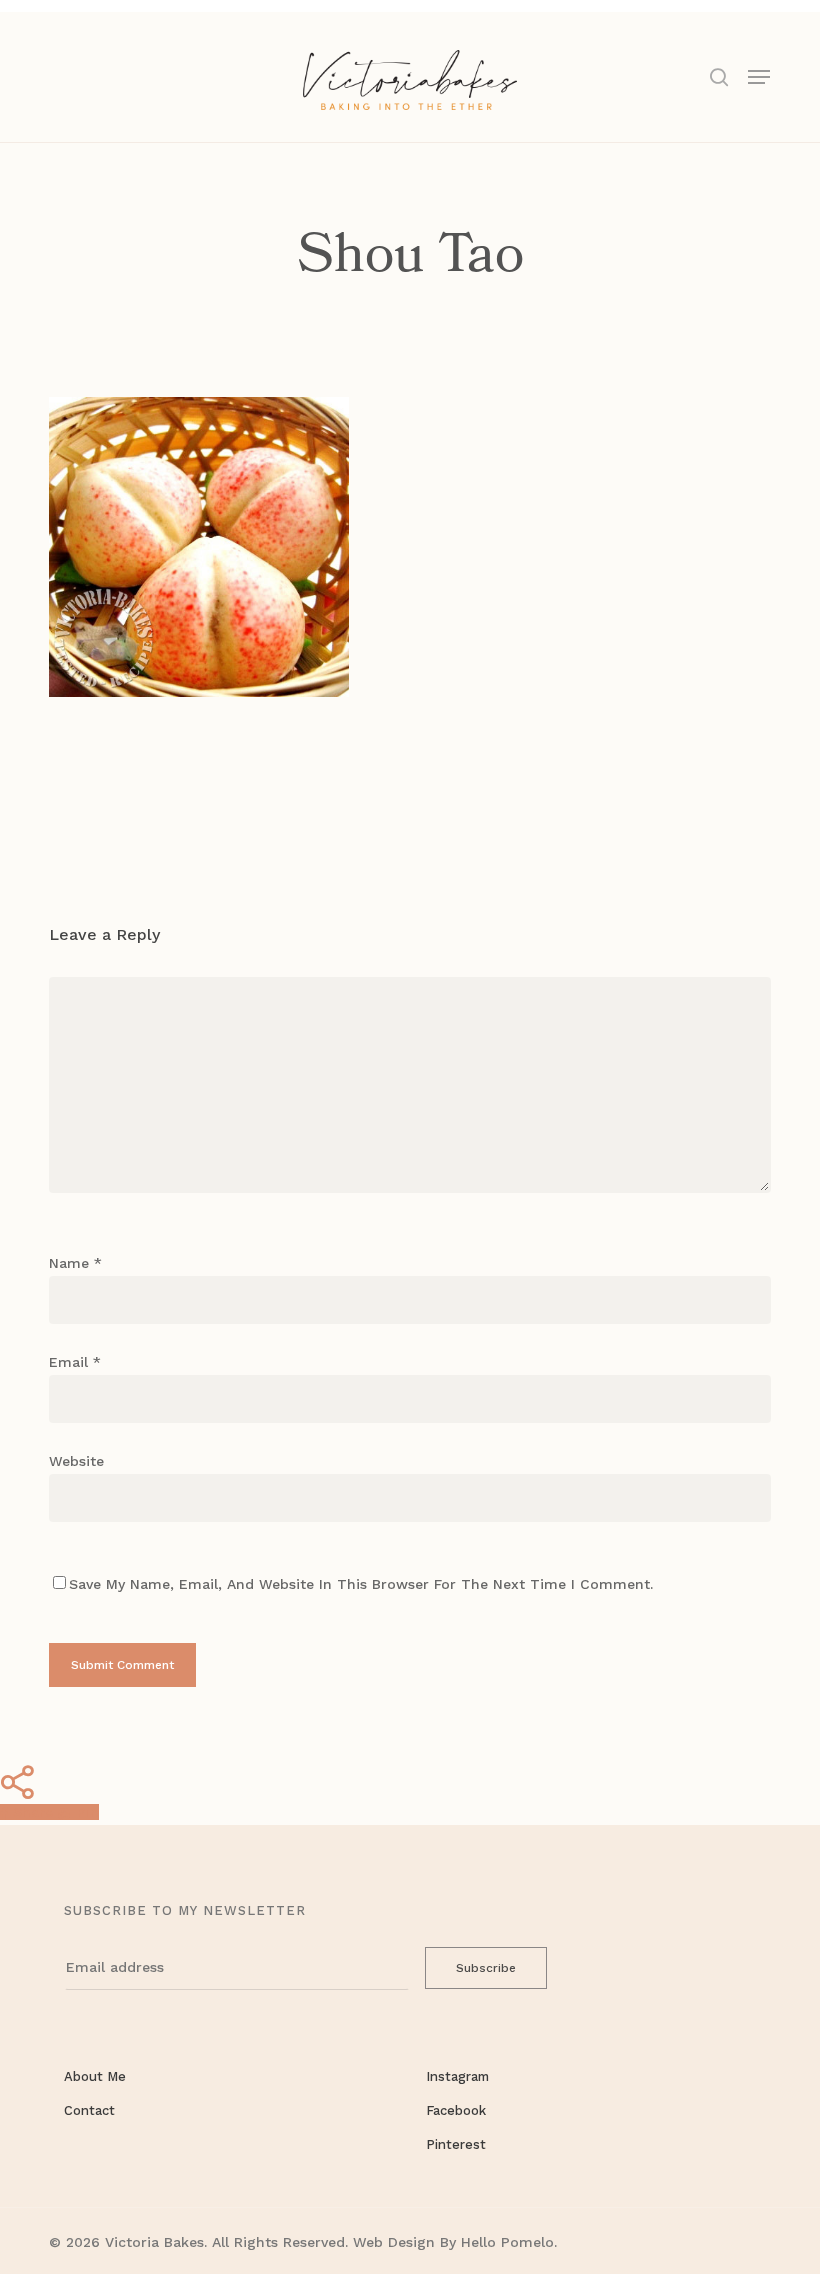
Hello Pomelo (507, 2242)
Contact (89, 2110)
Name (75, 1263)
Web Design (394, 2242)
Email (75, 1362)
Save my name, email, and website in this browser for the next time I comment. (361, 1584)
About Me (95, 2076)
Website (76, 1461)
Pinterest (456, 2144)
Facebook (456, 2110)
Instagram (457, 2076)
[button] (759, 75)
